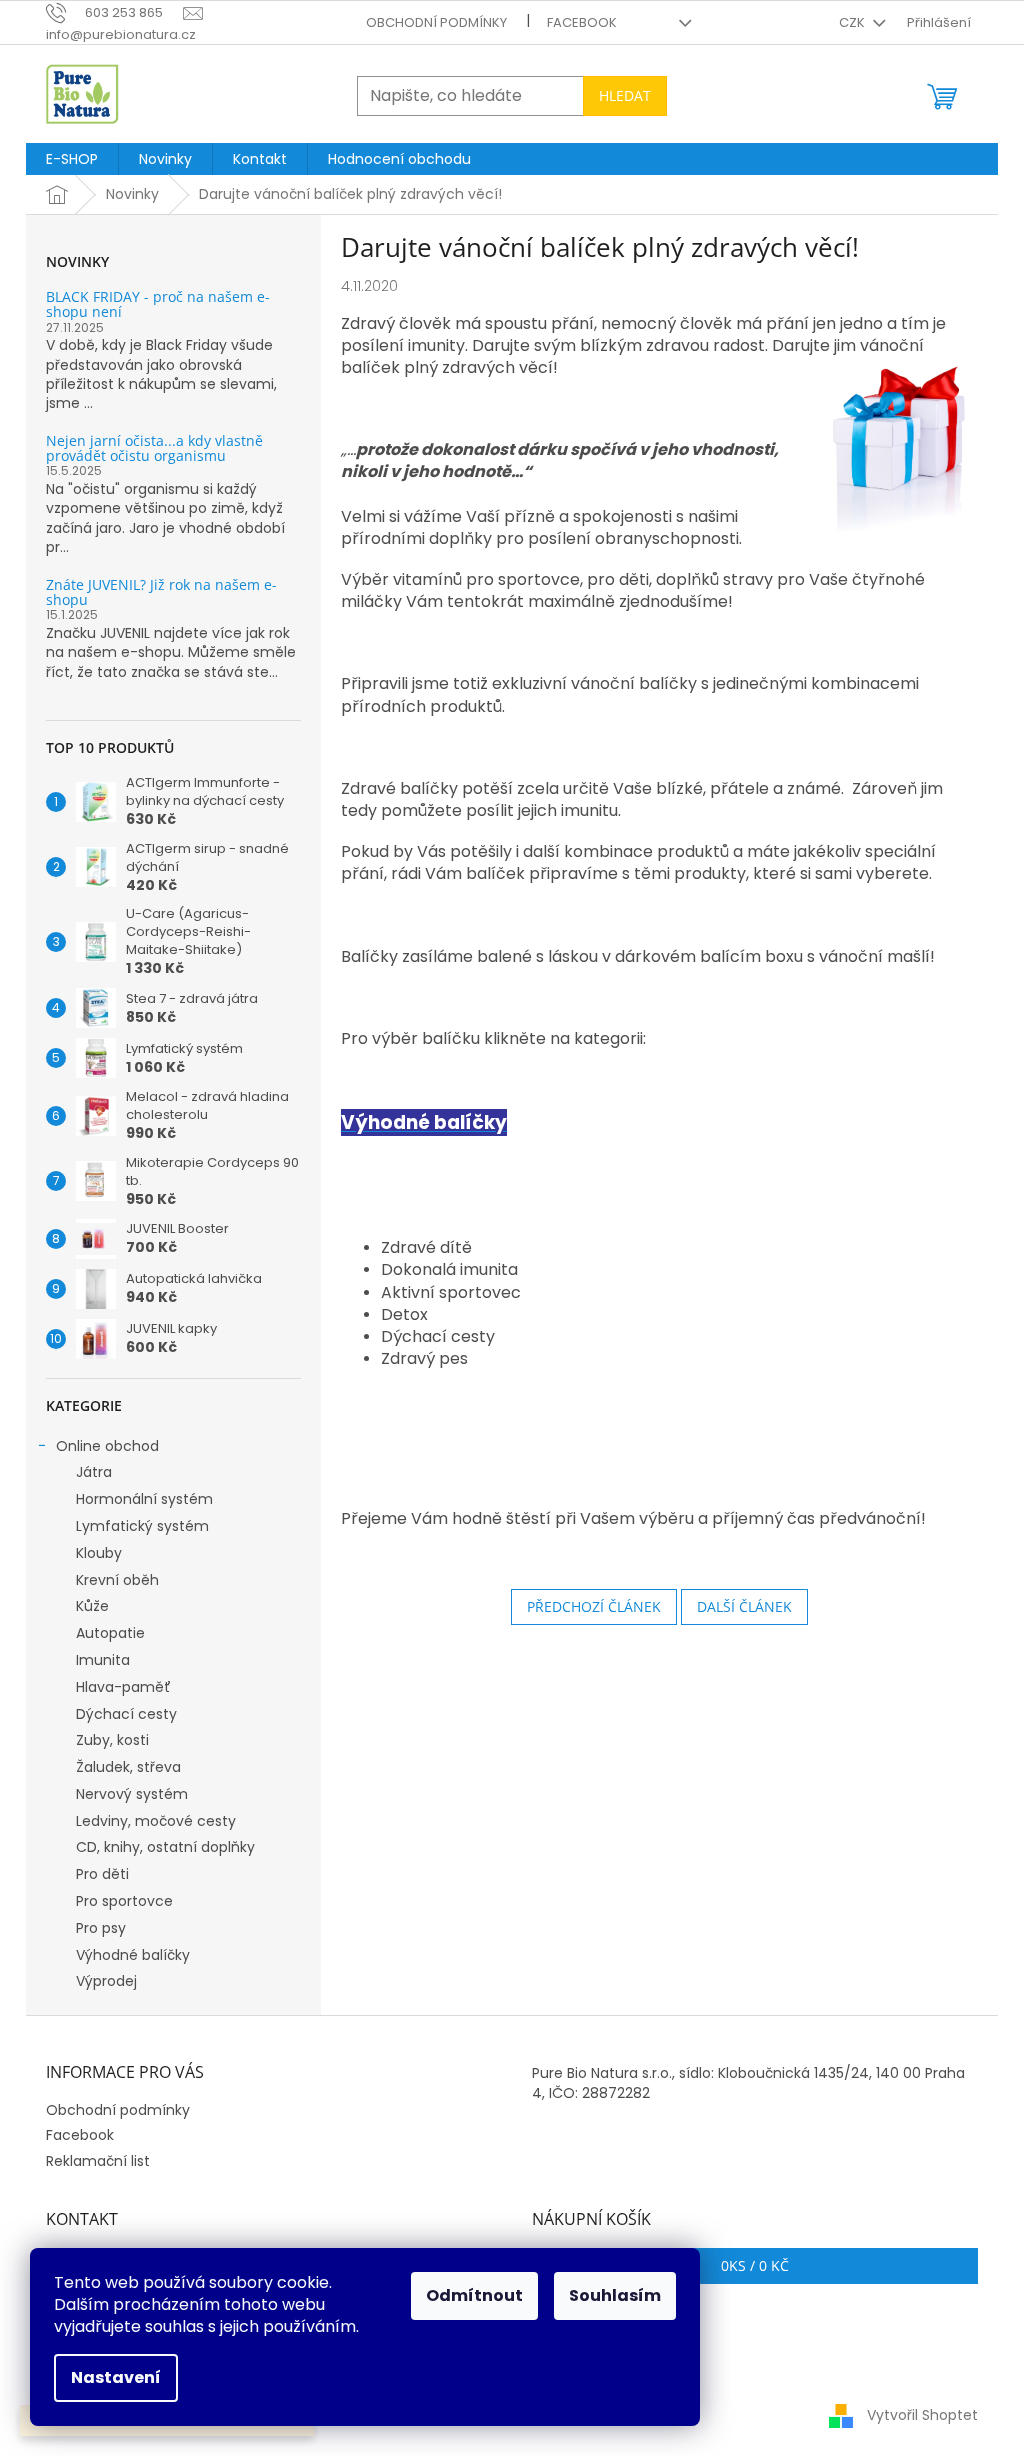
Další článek (744, 1606)
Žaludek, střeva (128, 1767)
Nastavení (116, 2377)
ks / (755, 2265)
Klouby (99, 1553)
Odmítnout (474, 2295)
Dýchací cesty (126, 1714)
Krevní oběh (117, 1580)
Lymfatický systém (142, 1526)
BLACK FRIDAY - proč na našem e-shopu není (158, 304)
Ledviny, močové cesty (156, 1821)
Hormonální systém (144, 1499)
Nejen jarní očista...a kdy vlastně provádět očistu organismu (154, 448)
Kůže (92, 1606)
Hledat (625, 95)
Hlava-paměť (123, 1687)
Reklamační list (98, 2161)
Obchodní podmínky (436, 22)
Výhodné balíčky (133, 1955)
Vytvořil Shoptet (922, 2414)
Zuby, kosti (112, 1740)
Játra (94, 1472)
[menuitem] (72, 159)
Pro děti (102, 1874)
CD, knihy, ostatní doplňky (165, 1847)
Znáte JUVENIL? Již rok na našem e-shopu (161, 592)
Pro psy (101, 1928)
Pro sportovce (124, 1901)
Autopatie (110, 1633)
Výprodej (106, 1981)
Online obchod (107, 1446)
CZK (853, 22)
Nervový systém (132, 1794)
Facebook (582, 22)
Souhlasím (615, 2295)
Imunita (103, 1660)
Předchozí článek (594, 1606)
